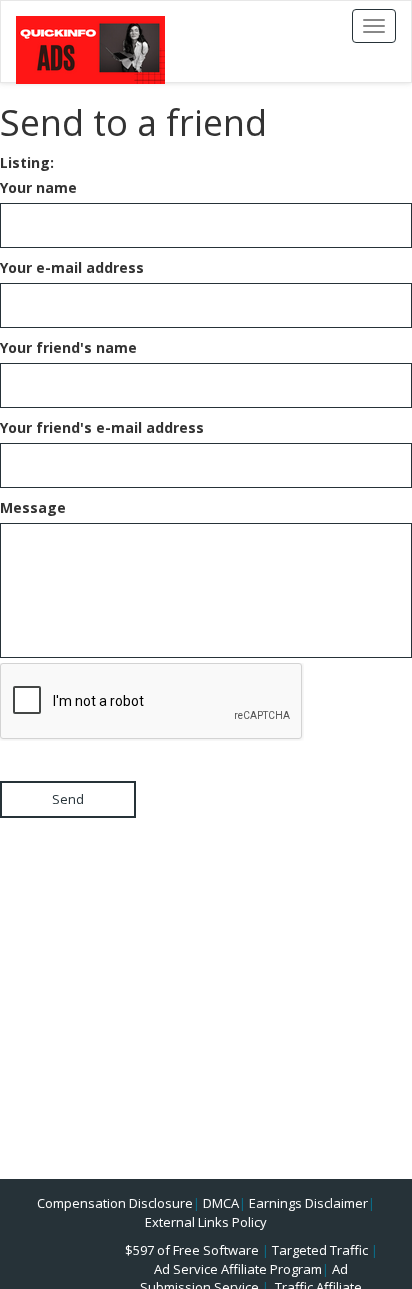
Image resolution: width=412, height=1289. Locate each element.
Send (68, 799)
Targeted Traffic (320, 1250)
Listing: (27, 162)
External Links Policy (206, 1222)
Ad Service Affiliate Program (238, 1269)
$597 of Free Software (192, 1250)
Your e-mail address (72, 267)
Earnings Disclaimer (308, 1203)
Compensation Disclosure (115, 1203)
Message (33, 507)
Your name (38, 187)
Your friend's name (68, 347)
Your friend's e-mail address (102, 427)
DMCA (221, 1203)
